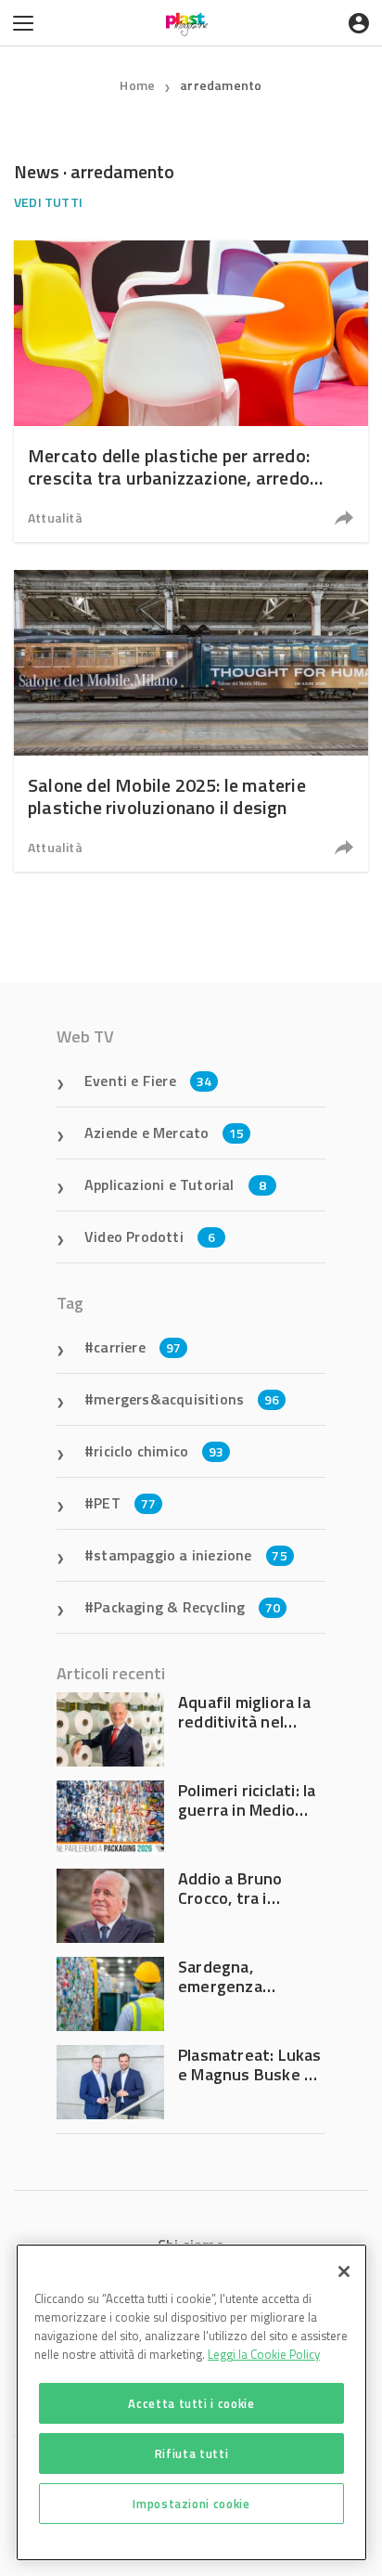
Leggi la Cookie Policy (264, 2354)
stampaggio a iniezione (191, 1555)
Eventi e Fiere (148, 1081)
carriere (137, 1347)
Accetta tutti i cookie (191, 2403)
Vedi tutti (48, 202)
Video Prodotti (150, 1236)
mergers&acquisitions (186, 1399)
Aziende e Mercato (165, 1133)
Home (137, 85)
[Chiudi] (344, 2272)
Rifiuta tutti (192, 2453)
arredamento (221, 85)
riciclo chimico (159, 1451)
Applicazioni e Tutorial (175, 1184)
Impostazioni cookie (191, 2504)
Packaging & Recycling (187, 1607)
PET (125, 1503)
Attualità (55, 518)
